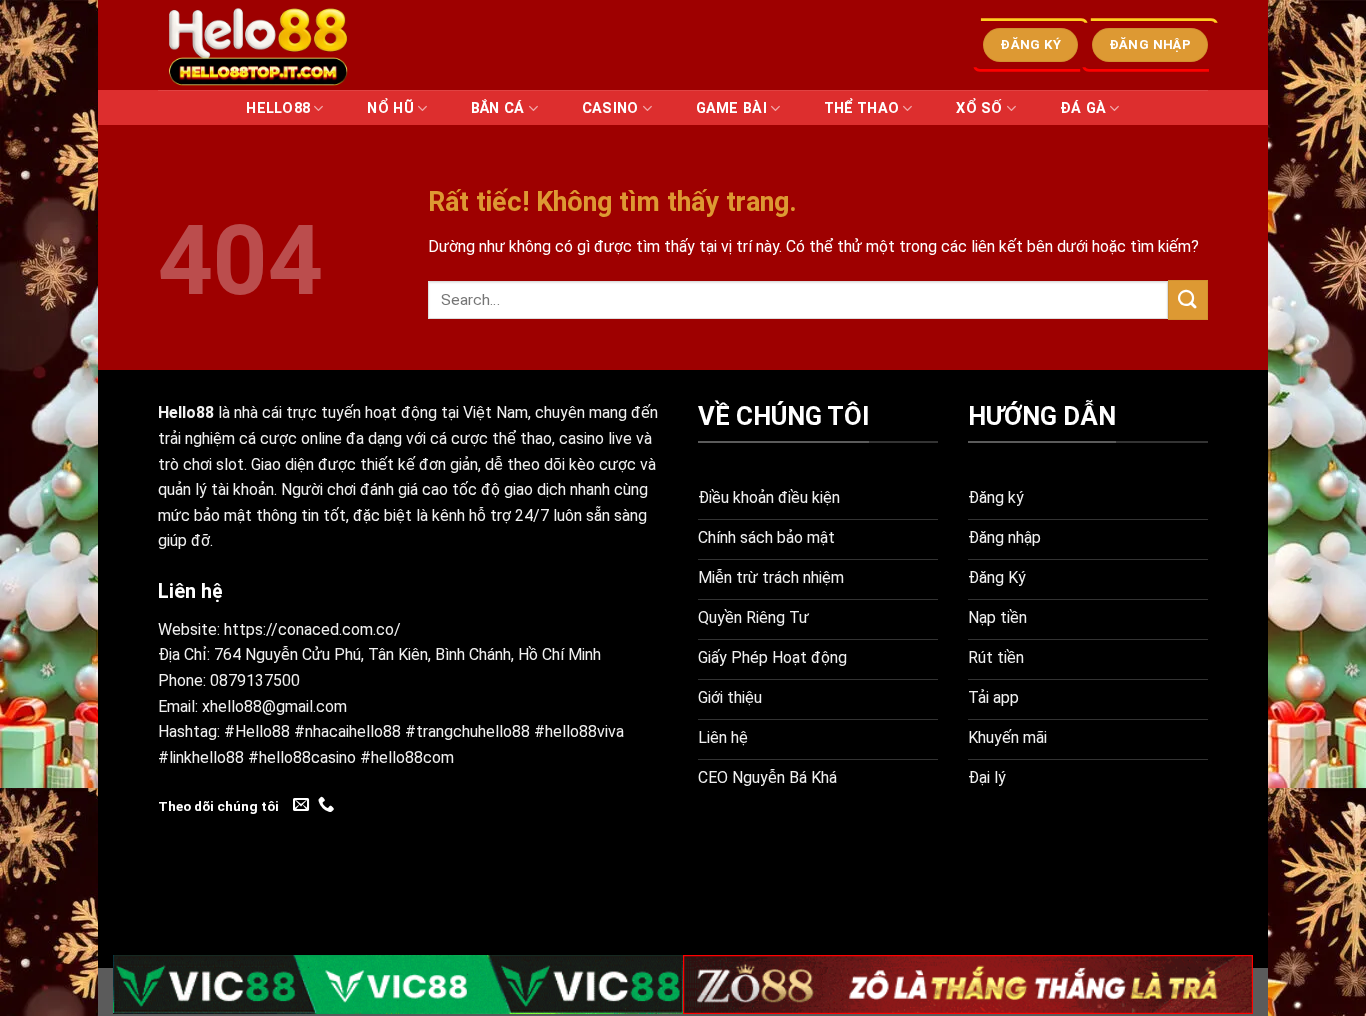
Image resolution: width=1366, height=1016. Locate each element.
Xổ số (979, 108)
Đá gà (1083, 108)
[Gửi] (1188, 299)
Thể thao (861, 108)
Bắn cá (498, 108)
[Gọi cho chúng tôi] (326, 805)
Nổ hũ (390, 108)
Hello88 (278, 108)
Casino (610, 108)
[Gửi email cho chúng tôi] (301, 805)
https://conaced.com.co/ (312, 629)
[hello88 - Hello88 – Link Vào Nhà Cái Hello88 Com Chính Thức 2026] (258, 45)
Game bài (731, 108)
